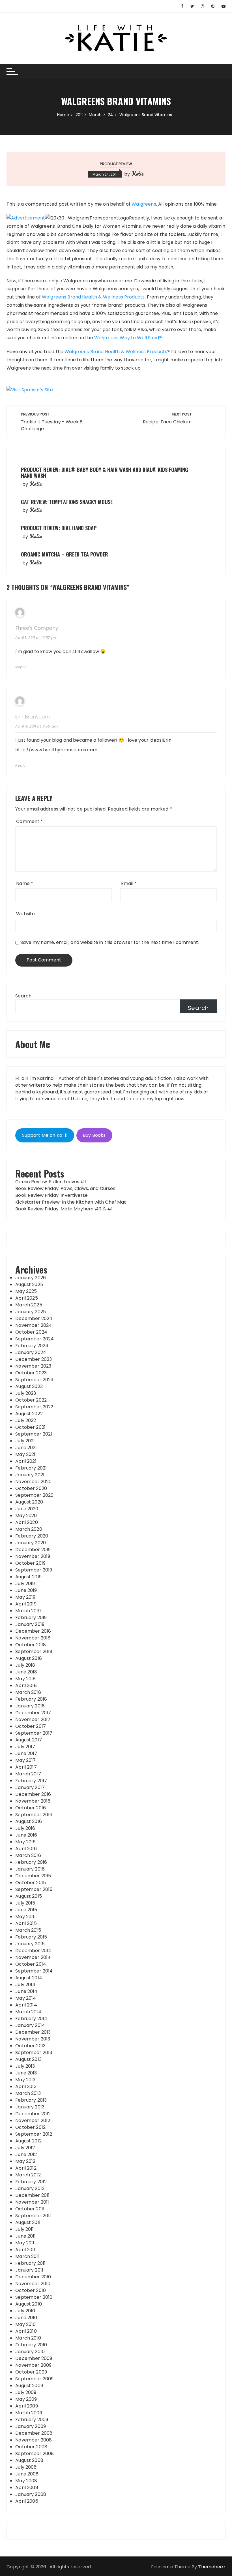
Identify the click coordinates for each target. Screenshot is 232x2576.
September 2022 (34, 1407)
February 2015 (31, 1937)
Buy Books (94, 1135)
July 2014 (25, 1985)
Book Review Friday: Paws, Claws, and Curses (65, 1188)
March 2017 (28, 1774)
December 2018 (33, 1631)
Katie (138, 174)
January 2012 (30, 2188)
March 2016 (28, 1855)
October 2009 (31, 2372)
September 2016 (34, 1815)
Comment (29, 821)
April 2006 (27, 2501)
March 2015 (28, 1930)
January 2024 (31, 1352)
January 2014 (30, 2025)
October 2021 (30, 1427)
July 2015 (25, 1903)
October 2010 (31, 2290)
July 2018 (25, 1665)
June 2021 (26, 1448)
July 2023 (26, 1393)
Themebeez (212, 2567)
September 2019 (34, 1570)
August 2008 (29, 2460)
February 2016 (31, 1862)
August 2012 (28, 2141)
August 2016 (29, 1821)
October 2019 (30, 1563)
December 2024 (34, 1318)
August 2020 (29, 1502)
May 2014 (26, 1998)
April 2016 (26, 1849)
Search (23, 996)
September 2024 (35, 1339)
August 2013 (28, 2059)
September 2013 (34, 2053)
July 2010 (25, 2311)
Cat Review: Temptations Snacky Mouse (67, 502)
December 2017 (33, 1713)
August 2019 (28, 1577)
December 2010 (33, 2277)
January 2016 (30, 1869)
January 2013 (30, 2107)
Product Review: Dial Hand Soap (59, 528)
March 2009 (29, 2413)
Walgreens (144, 204)
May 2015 (25, 1917)
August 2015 (29, 1896)
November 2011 (32, 2202)
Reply (20, 667)
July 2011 (24, 2229)
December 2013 (33, 2032)
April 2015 (26, 1923)
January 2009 (31, 2426)
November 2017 (33, 1719)
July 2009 (26, 2392)
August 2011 (28, 2222)
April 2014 (26, 2005)
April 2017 (26, 1767)
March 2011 (27, 2256)
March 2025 (29, 1305)
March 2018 (28, 1692)
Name (25, 883)
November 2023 (33, 1366)
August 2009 (29, 2386)
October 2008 (31, 2447)
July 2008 (26, 2467)
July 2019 (25, 1584)
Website (25, 914)
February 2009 (32, 2420)
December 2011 (32, 2195)
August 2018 (29, 1658)
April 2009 (27, 2406)
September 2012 (34, 2134)
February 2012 (31, 2182)
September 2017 (34, 1733)
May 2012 (25, 2161)
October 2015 (31, 1883)
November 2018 (33, 1638)
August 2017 (29, 1740)
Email (129, 883)
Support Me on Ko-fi (45, 1135)
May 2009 (26, 2399)
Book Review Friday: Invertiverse (51, 1195)
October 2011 (30, 2209)
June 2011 (25, 2236)
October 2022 (31, 1400)
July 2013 (25, 2066)
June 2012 (26, 2154)
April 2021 (26, 1461)
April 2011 (25, 2250)
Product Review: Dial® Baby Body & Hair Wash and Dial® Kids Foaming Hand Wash (105, 473)
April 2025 (27, 1298)
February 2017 (31, 1781)
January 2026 (31, 1278)
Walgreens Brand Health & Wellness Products (93, 297)
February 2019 (31, 1618)
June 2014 (26, 1991)
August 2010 (29, 2304)
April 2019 (26, 1604)
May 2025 (26, 1291)
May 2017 (25, 1760)
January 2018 (30, 1706)
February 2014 (31, 2019)
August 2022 (29, 1414)
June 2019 (26, 1590)
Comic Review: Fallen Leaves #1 (51, 1182)
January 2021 (30, 1475)
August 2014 (29, 1978)
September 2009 (34, 2379)
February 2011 (30, 2263)
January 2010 (30, 2352)
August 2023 (29, 1386)
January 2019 (30, 1624)
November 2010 (33, 2284)
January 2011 (29, 2270)
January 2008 (31, 2494)
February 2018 (31, 1699)
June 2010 (26, 2318)
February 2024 (32, 1346)
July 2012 (25, 2148)
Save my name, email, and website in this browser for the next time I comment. (110, 942)
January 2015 (30, 1944)
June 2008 (27, 2474)
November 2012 (33, 2120)
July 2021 (25, 1441)
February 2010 (31, 2345)
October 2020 (31, 1488)
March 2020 (29, 1529)
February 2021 (31, 1468)
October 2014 (31, 1964)
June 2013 (26, 2073)
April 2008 (27, 2487)
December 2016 (33, 1794)
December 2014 (33, 1951)
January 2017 (30, 1787)
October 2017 (31, 1726)
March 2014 (28, 2012)
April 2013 (26, 2086)
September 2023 (34, 1380)
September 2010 (34, 2297)
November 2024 (34, 1325)
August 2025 (29, 1284)
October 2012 (30, 2127)
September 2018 (34, 1651)
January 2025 (31, 1312)
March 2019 (28, 1611)
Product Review (116, 164)
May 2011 (25, 2243)
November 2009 (33, 2365)
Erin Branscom (33, 717)
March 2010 (28, 2338)
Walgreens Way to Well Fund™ (128, 338)
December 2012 (33, 2114)
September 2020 (34, 1495)
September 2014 (34, 1971)
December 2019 (33, 1550)
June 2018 (26, 1672)
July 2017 (25, 1747)
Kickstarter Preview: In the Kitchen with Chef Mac (71, 1202)
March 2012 (28, 2175)
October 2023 (31, 1373)
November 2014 (33, 1957)
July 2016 (25, 1828)
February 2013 (31, 2100)
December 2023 (34, 1359)
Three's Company (37, 628)
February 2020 (32, 1536)
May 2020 (26, 1516)
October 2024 (31, 1332)
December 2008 (34, 2433)
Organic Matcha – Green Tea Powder (65, 554)
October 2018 (31, 1645)
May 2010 (25, 2324)
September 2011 (33, 2216)
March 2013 (28, 2093)
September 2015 (34, 1889)
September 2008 (35, 2454)
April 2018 (26, 1685)
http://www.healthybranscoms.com (56, 750)
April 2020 (27, 1522)
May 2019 (25, 1597)
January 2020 (31, 1543)
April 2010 (26, 2331)
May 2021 (25, 1454)
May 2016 (25, 1842)
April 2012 (26, 2168)
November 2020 (33, 1482)
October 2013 (30, 2046)
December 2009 (34, 2358)
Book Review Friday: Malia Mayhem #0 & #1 (64, 1209)
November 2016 (33, 1801)
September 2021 (34, 1434)
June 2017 (26, 1753)
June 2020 (27, 1509)
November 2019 (33, 1556)
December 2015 (33, 1876)
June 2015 (26, 1910)
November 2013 (33, 2039)
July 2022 (26, 1420)
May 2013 (25, 2080)
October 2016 (31, 1808)
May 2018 (25, 1679)
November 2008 (34, 2440)
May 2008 (26, 2481)
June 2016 (26, 1835)
